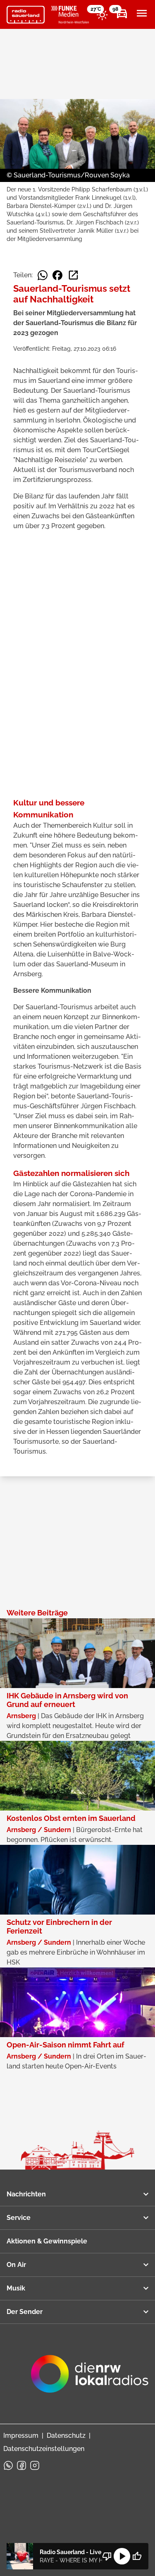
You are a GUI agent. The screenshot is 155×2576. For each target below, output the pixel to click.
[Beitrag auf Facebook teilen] (57, 275)
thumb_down (107, 2556)
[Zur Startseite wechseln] (26, 15)
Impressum (21, 2436)
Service (19, 2218)
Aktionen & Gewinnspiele (47, 2241)
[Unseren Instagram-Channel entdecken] (35, 2465)
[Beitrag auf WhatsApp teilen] (43, 275)
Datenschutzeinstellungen (44, 2449)
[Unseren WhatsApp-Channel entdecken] (8, 2465)
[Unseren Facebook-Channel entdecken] (21, 2465)
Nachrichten (26, 2194)
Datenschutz (66, 2436)
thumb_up (137, 2556)
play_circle (122, 2556)
